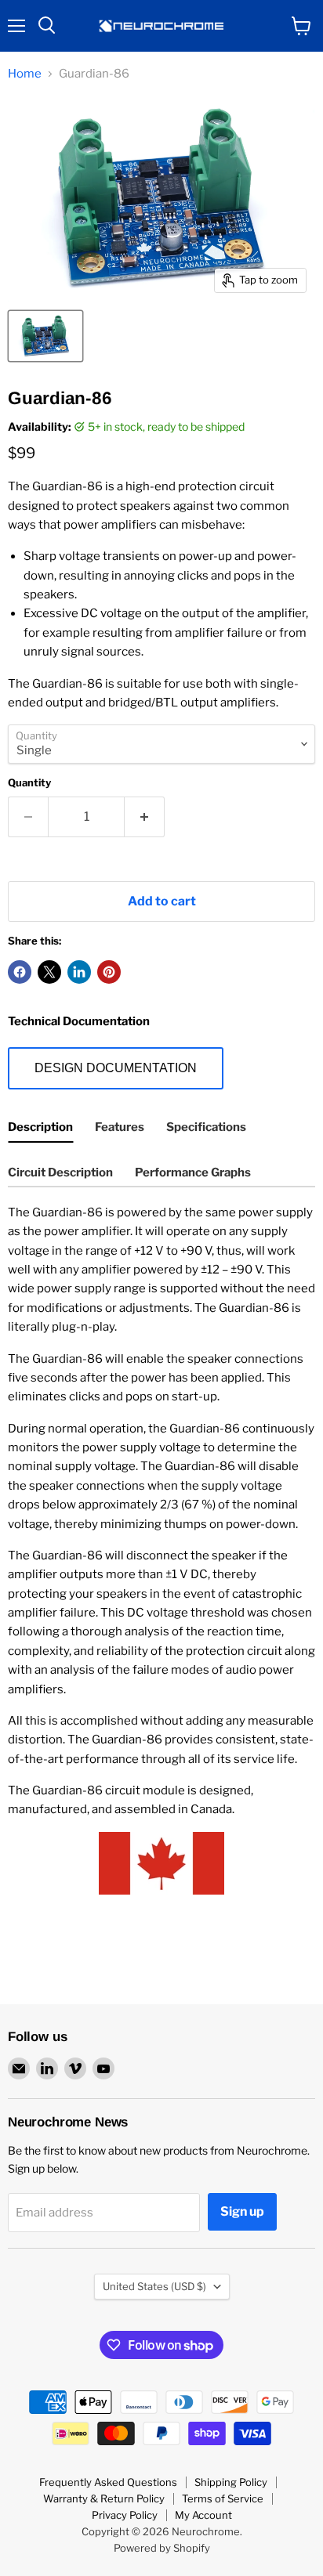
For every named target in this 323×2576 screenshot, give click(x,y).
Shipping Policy (231, 2482)
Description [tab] (40, 1127)
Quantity (29, 783)
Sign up (242, 2211)
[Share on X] (49, 972)
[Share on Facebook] (20, 972)
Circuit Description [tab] (60, 1172)
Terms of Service (223, 2498)
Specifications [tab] (206, 1127)
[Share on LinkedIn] (79, 972)
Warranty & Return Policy (104, 2498)
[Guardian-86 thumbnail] (45, 336)
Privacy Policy (125, 2515)
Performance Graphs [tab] (193, 1172)
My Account (203, 2515)
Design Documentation (116, 1068)
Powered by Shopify (162, 2548)
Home (25, 74)
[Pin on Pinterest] (109, 972)
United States (154, 2286)
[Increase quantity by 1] (145, 817)
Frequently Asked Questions (108, 2482)
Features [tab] (120, 1127)
